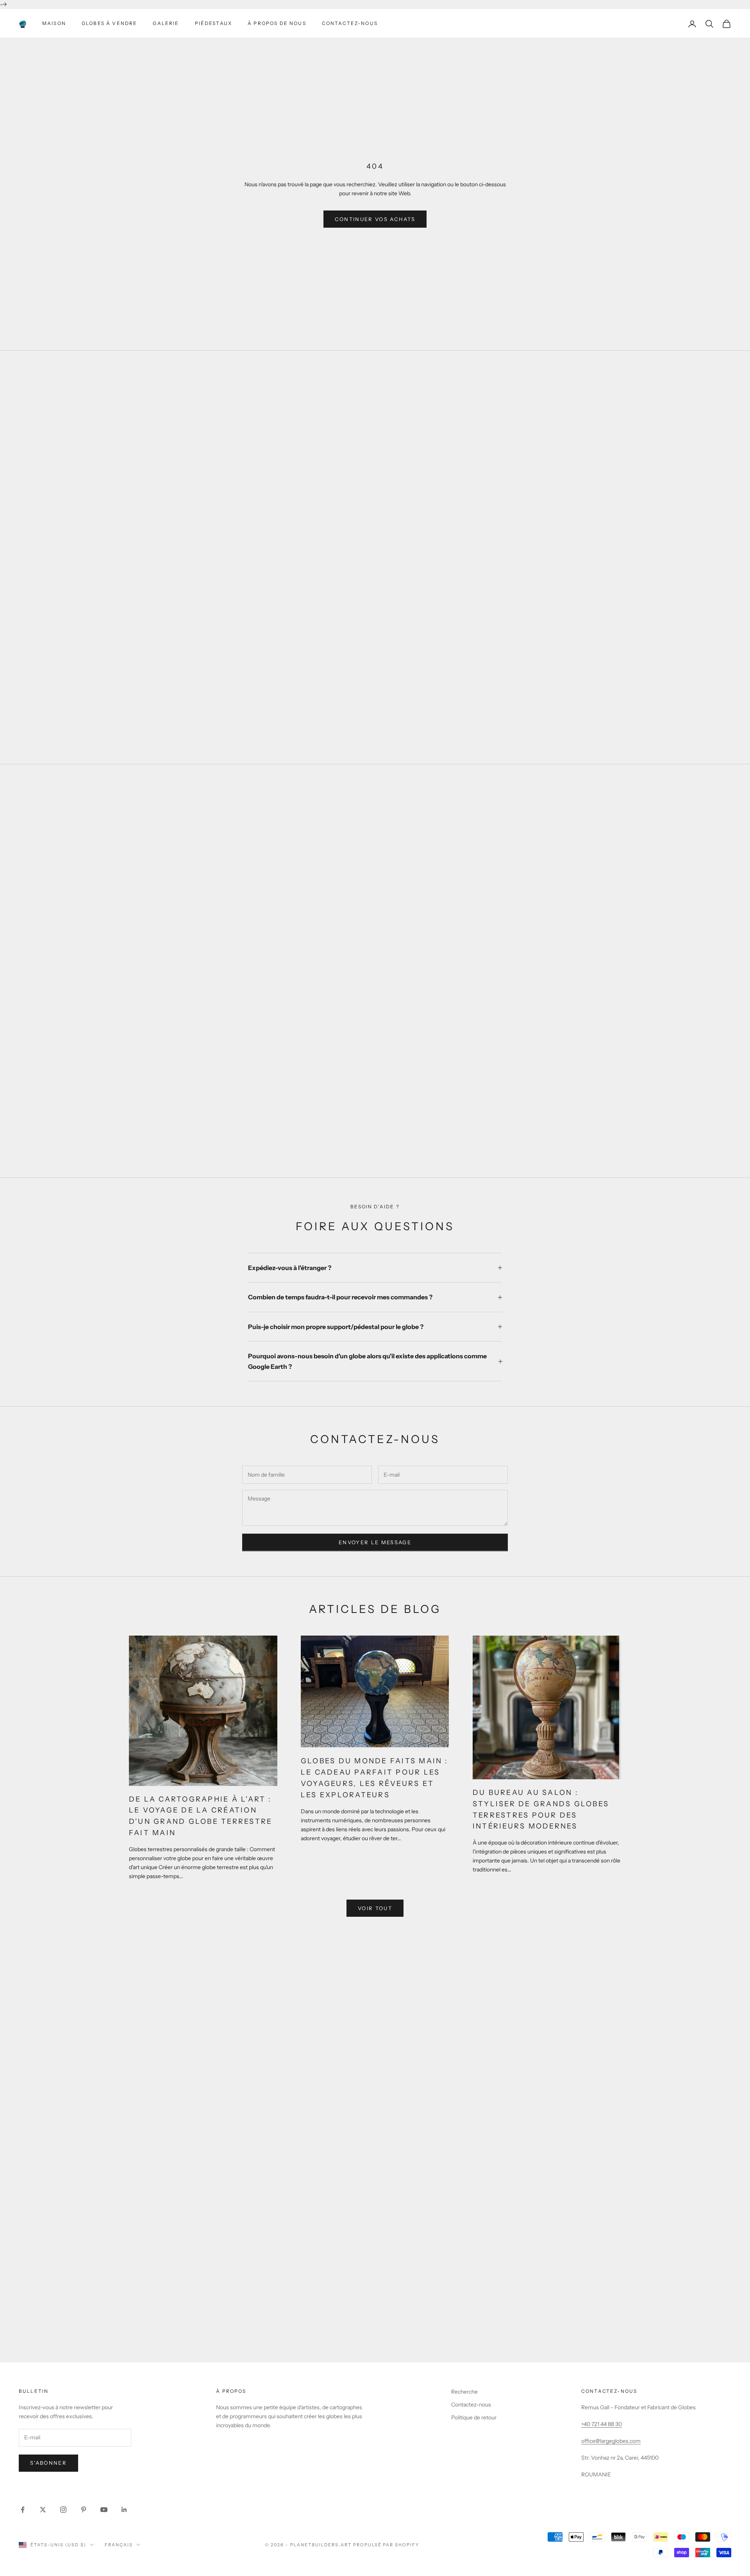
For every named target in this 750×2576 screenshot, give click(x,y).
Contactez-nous (350, 23)
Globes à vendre (109, 23)
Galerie (166, 23)
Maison (54, 23)
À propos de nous (277, 23)
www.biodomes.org (375, 2339)
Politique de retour (474, 2417)
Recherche (464, 2392)
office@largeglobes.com (611, 2441)
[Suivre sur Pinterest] (84, 2510)
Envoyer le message (375, 1542)
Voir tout (375, 1908)
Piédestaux (214, 23)
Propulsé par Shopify (386, 2545)
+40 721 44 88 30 (602, 2424)
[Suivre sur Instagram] (63, 2510)
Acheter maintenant (375, 1125)
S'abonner (48, 2463)
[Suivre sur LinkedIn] (124, 2510)
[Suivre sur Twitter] (43, 2510)
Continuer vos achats (375, 219)
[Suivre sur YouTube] (104, 2510)
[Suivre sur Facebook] (23, 2510)
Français (119, 2545)
